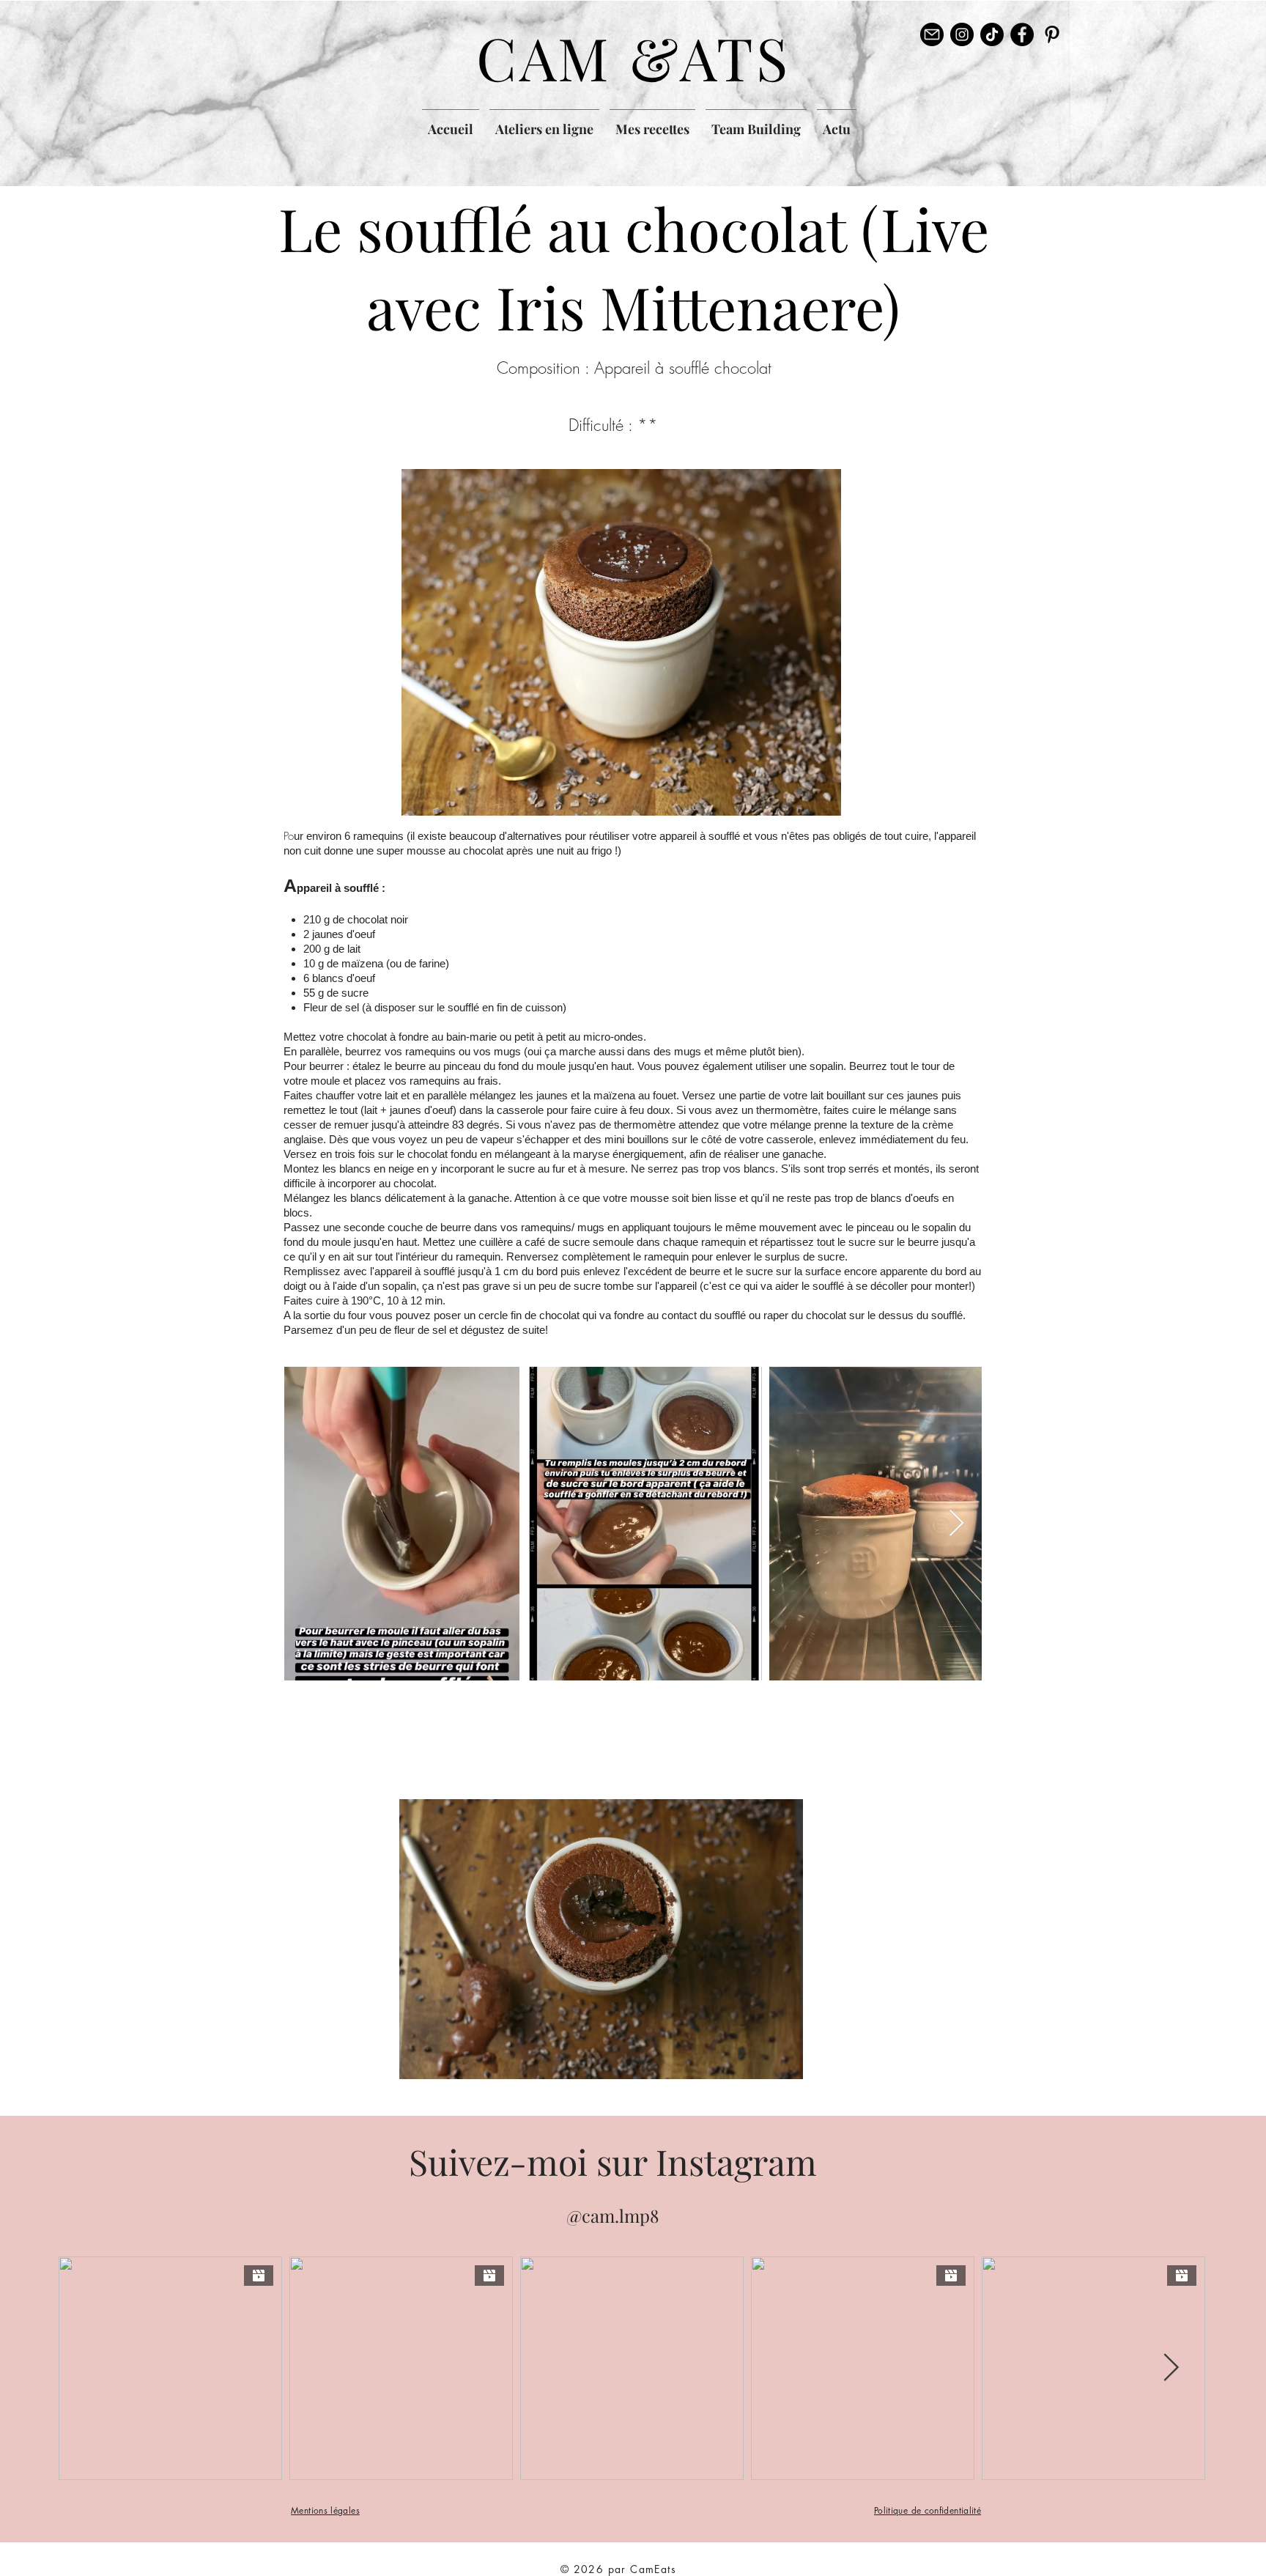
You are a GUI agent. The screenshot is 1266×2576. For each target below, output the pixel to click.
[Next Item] (956, 1524)
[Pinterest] (1052, 34)
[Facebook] (1022, 34)
